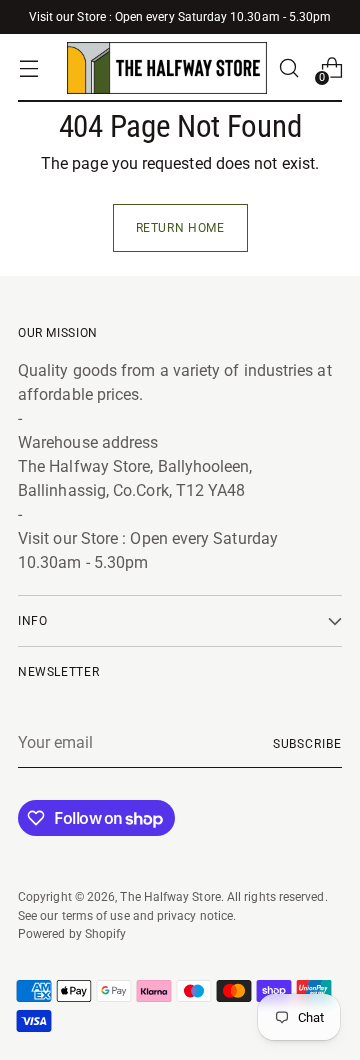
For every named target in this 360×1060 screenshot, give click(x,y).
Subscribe (307, 743)
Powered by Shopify (72, 933)
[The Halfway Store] (167, 68)
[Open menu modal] (28, 68)
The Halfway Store (170, 896)
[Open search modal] (288, 68)
